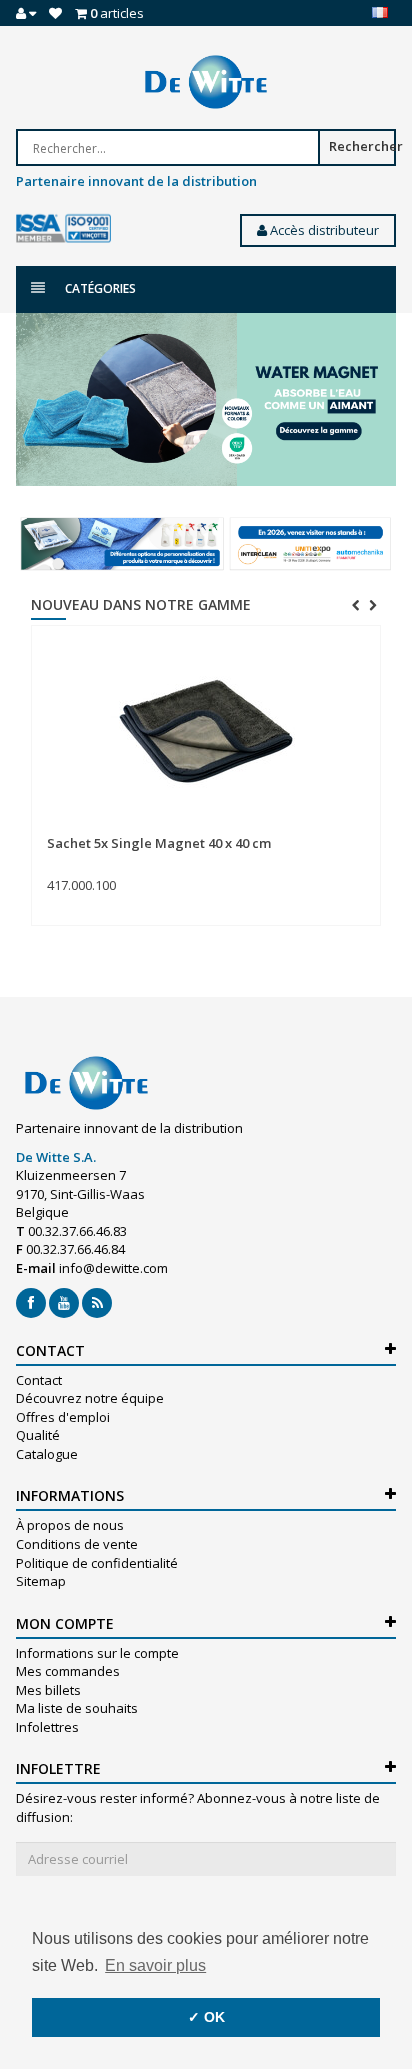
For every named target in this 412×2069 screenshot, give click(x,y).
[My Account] (26, 13)
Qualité (38, 1435)
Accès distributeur (323, 230)
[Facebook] (31, 1303)
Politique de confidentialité (97, 1563)
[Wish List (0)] (55, 13)
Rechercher (362, 146)
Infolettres (47, 1727)
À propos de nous (70, 1525)
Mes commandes (68, 1671)
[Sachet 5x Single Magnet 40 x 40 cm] (206, 731)
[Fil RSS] (97, 1303)
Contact (39, 1380)
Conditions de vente (77, 1544)
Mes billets (48, 1690)
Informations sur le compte (97, 1653)
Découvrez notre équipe (90, 1398)
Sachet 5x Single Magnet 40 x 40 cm (159, 843)
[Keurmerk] (63, 229)
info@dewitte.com (113, 1268)
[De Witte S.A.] (206, 82)
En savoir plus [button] (155, 1965)
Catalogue (47, 1454)
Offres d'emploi (63, 1417)
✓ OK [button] (206, 2017)
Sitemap (41, 1581)
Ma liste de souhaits (77, 1708)
